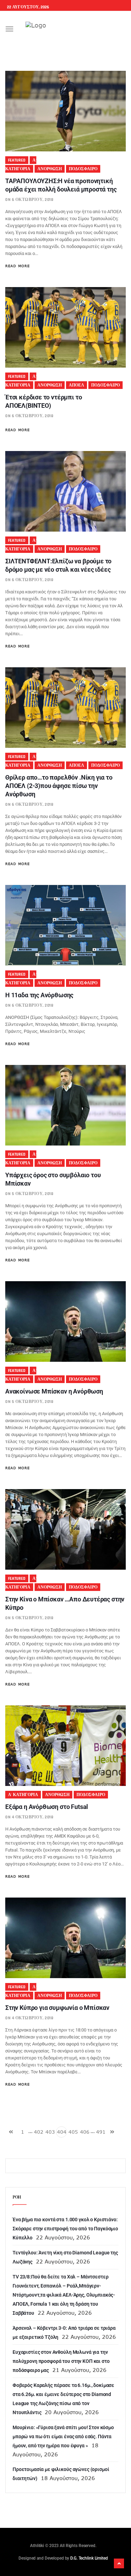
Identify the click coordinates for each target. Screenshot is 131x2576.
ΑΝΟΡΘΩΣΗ (50, 169)
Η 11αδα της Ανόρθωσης (39, 995)
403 (50, 2132)
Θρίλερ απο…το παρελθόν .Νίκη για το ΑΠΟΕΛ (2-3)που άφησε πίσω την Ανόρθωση (59, 786)
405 (73, 2132)
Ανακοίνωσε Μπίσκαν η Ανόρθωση (54, 1391)
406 (85, 2132)
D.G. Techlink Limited (89, 2558)
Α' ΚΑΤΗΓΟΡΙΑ (23, 1795)
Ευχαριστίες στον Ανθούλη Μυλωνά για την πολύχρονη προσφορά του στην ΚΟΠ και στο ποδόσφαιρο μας (61, 2361)
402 (39, 2132)
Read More (17, 266)
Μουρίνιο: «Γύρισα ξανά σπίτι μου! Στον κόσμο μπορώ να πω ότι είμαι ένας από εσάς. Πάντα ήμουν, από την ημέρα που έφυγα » (63, 2436)
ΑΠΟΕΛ (77, 385)
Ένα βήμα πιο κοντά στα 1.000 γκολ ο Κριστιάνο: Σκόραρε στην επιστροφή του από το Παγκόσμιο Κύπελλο (65, 2229)
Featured (17, 160)
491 (101, 2132)
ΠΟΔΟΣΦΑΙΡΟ (83, 169)
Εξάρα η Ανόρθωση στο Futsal (47, 1807)
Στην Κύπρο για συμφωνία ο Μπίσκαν (57, 2008)
